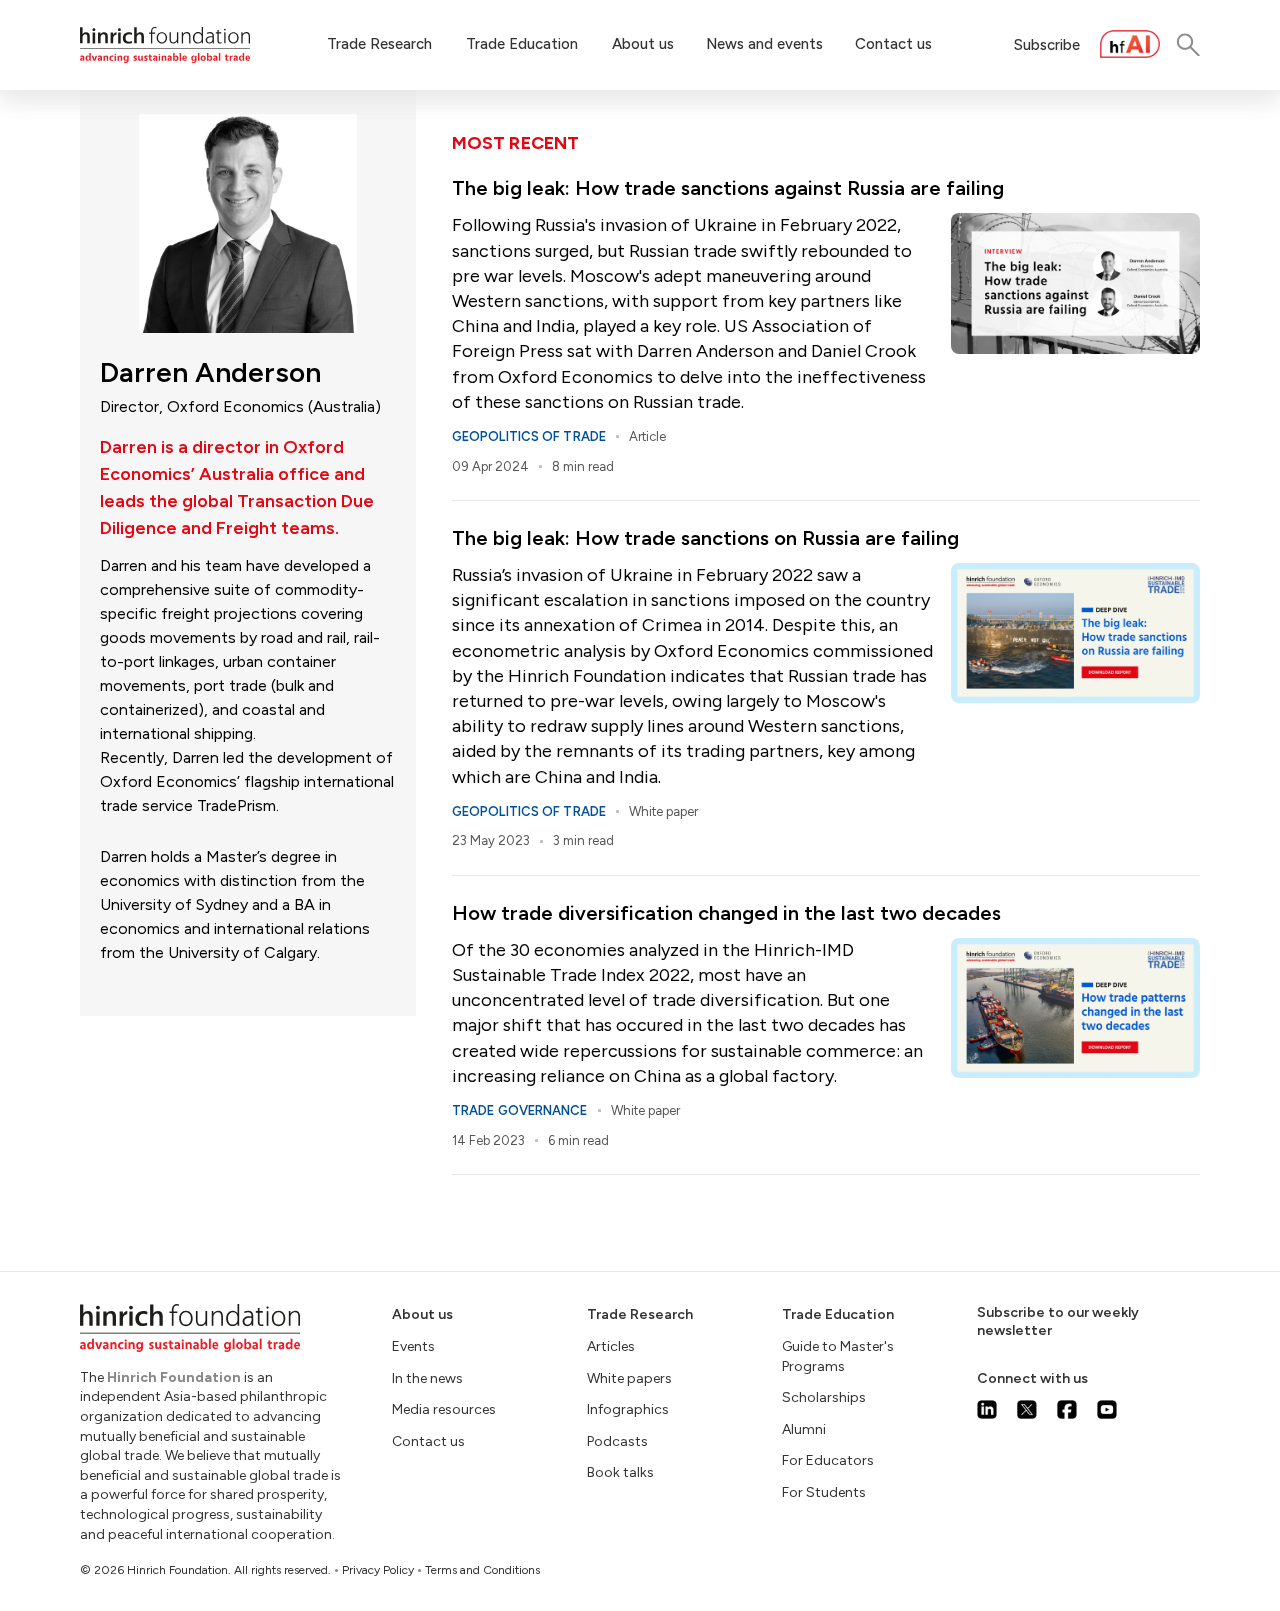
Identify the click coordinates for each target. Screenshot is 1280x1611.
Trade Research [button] (379, 44)
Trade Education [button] (522, 44)
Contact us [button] (893, 44)
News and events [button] (764, 44)
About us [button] (643, 44)
